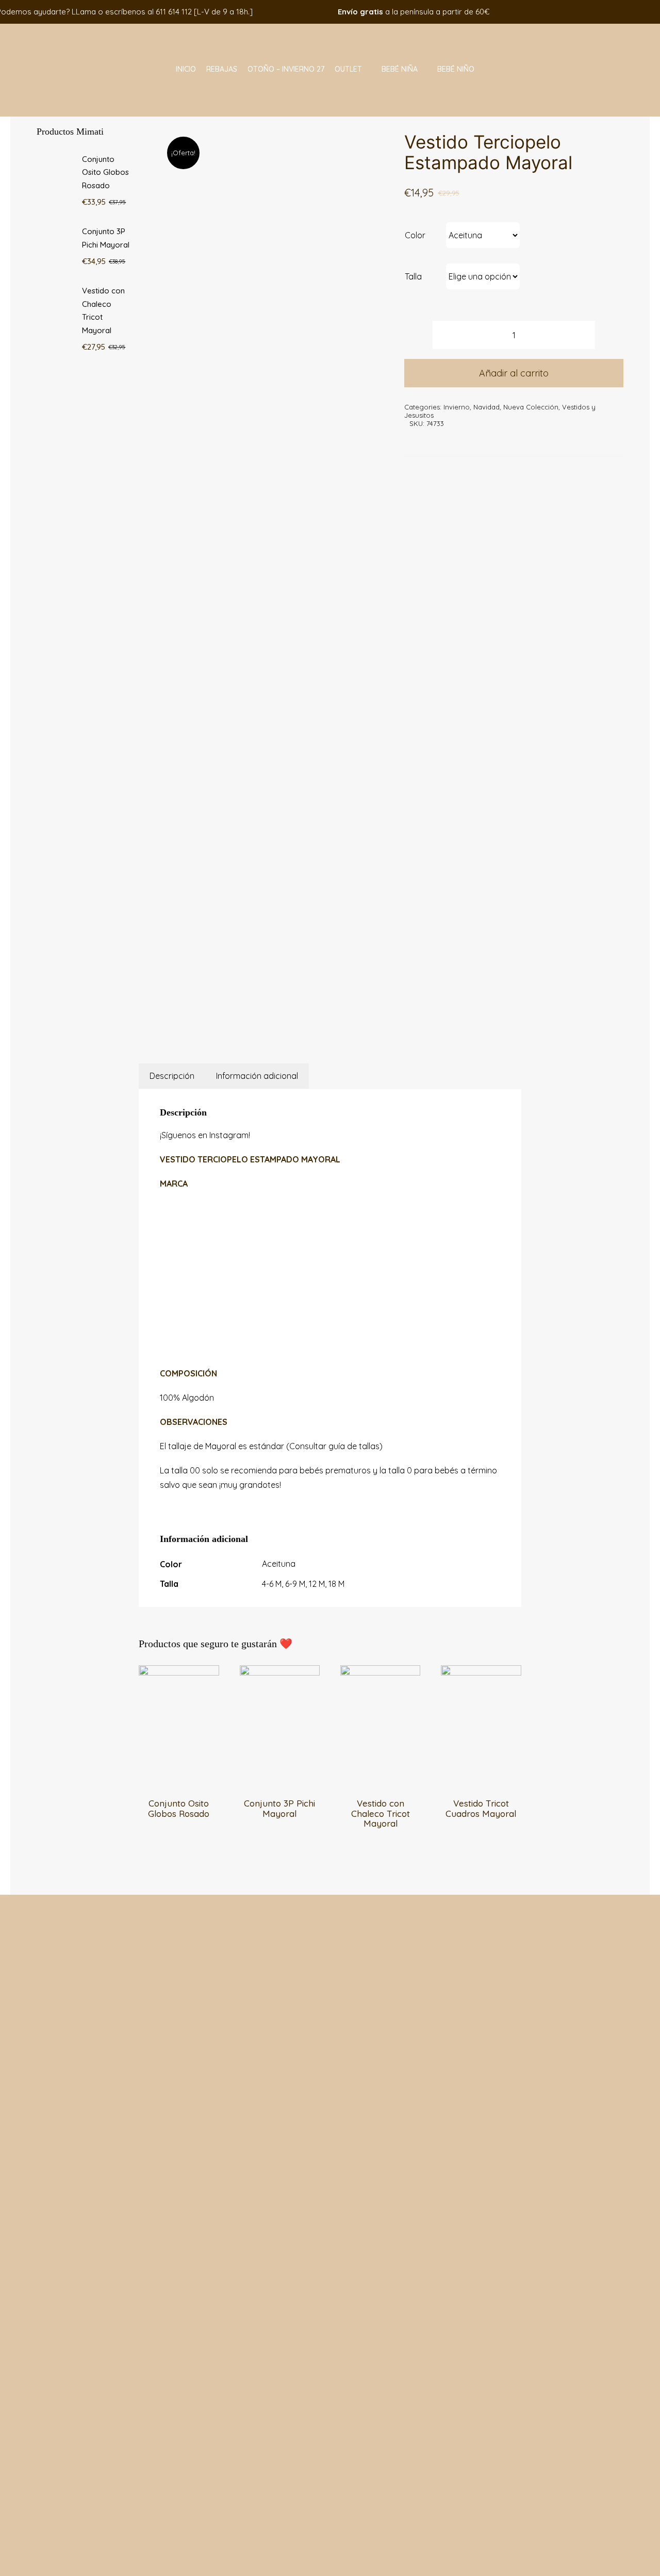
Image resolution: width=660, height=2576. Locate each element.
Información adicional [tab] (257, 1076)
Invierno (457, 407)
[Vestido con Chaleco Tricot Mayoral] (380, 1672)
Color (415, 235)
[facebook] (592, 12)
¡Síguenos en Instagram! (205, 1135)
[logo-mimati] (62, 28)
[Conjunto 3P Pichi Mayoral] (280, 1672)
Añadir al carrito (514, 373)
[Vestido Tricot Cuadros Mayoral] (481, 1672)
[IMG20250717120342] (269, 564)
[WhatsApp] (263, 1020)
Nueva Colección (531, 407)
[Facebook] (238, 1020)
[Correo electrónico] (289, 1020)
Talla (413, 276)
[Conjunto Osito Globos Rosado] (179, 1672)
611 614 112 (174, 12)
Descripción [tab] (172, 1076)
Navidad (486, 407)
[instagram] (608, 12)
